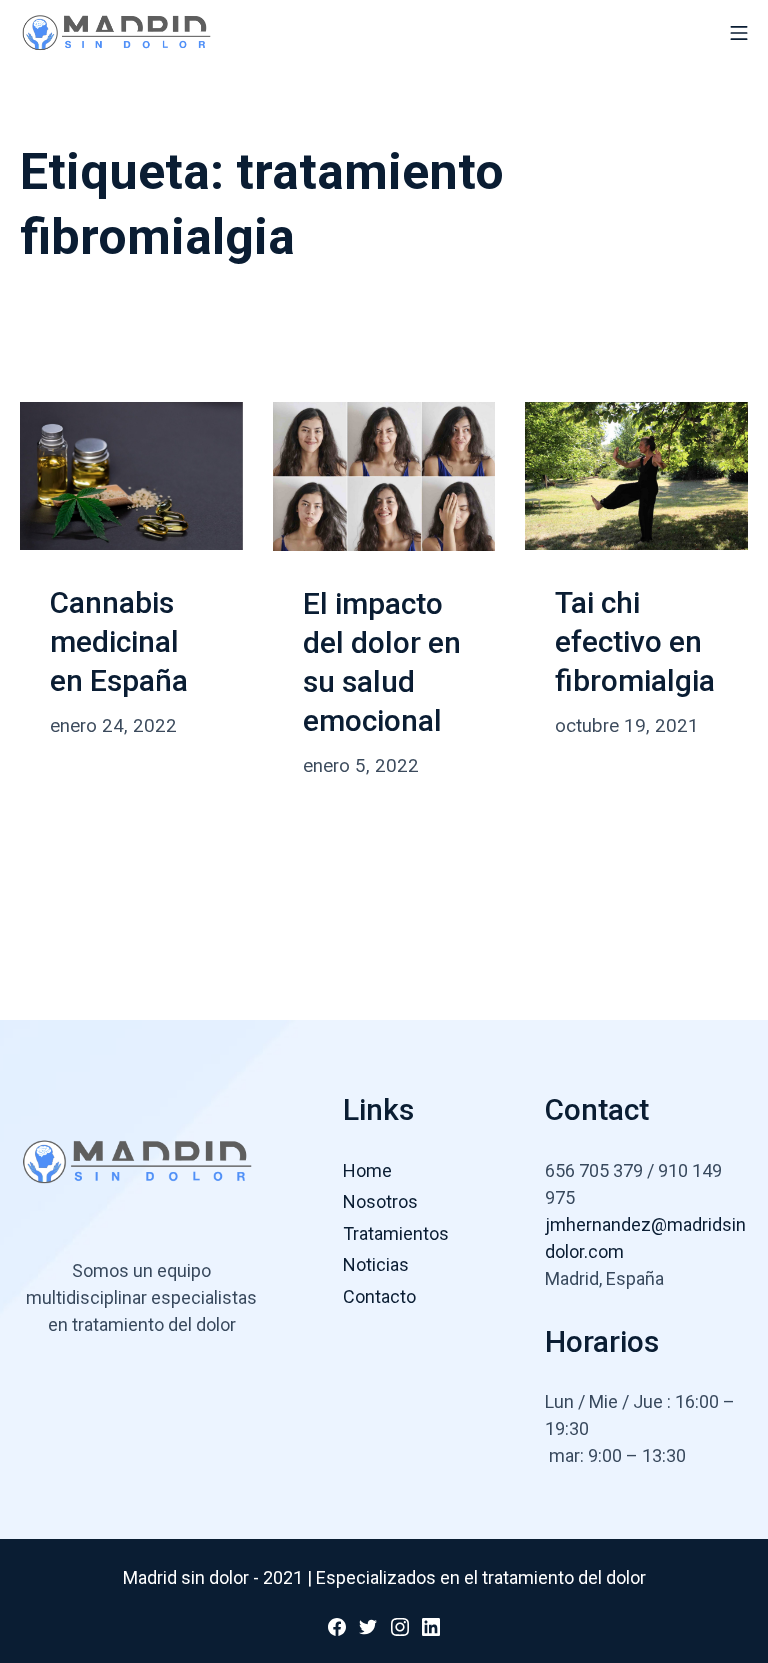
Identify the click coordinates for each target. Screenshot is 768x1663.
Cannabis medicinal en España (119, 641)
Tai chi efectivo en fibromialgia (635, 641)
